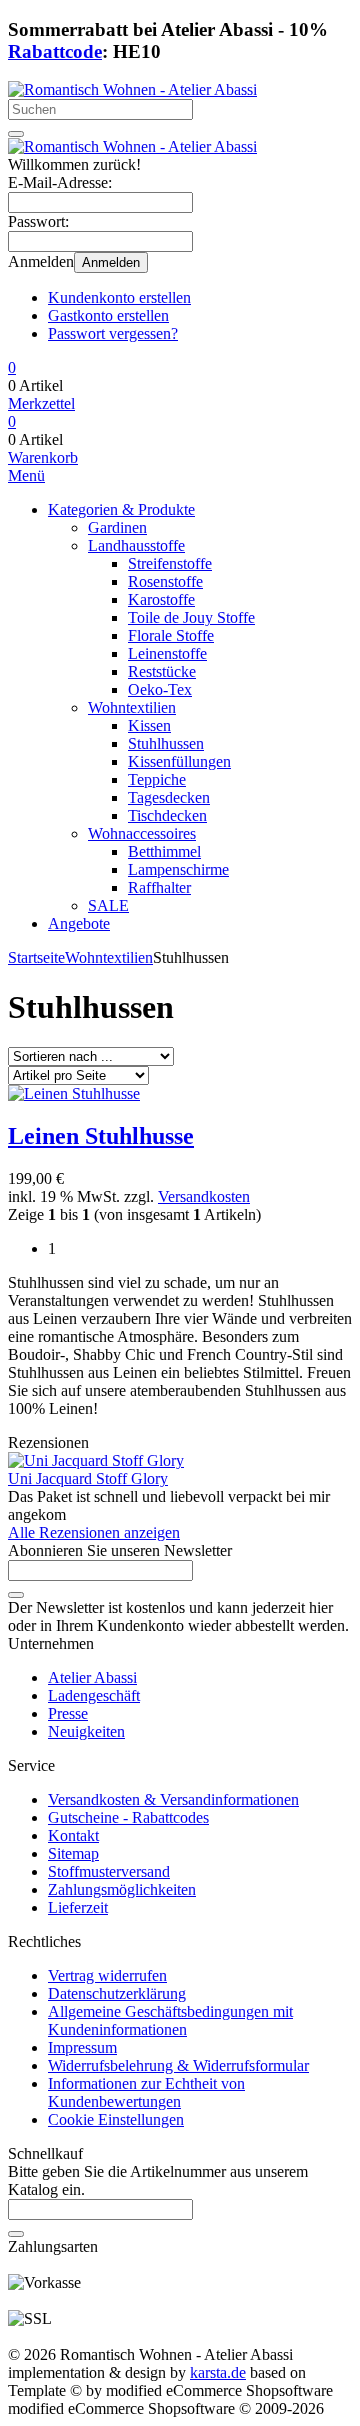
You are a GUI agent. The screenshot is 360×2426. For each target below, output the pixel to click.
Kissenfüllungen (179, 761)
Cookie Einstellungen (116, 2119)
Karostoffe (161, 599)
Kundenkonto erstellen (119, 297)
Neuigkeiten (86, 1731)
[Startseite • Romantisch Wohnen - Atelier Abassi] (132, 89)
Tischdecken (167, 815)
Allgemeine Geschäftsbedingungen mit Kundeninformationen (170, 2020)
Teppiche (157, 779)
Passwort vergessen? (113, 333)
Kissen (149, 725)
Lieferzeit (78, 1907)
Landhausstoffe (136, 545)
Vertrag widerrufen (107, 1975)
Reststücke (162, 671)
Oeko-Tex (160, 689)
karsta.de (218, 2372)
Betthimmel (164, 851)
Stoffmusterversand (109, 1871)
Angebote (79, 923)
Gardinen (117, 527)
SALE (108, 905)
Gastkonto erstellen (108, 315)
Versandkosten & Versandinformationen (173, 1799)
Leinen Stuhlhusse (101, 1136)
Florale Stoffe (171, 635)
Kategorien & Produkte (121, 509)
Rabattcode (55, 51)
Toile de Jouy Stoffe (191, 617)
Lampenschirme (178, 869)
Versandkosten (204, 1196)
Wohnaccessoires (142, 833)
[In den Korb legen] (16, 2234)
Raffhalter (159, 887)
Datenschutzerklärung (117, 1993)
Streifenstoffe (170, 563)
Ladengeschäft (94, 1695)
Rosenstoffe (165, 581)
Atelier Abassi (92, 1677)
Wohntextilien (132, 707)
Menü (26, 475)
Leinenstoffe (167, 653)
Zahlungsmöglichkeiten (122, 1889)
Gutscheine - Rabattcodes (128, 1817)
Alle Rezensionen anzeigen (94, 1532)
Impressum (82, 2047)
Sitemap (73, 1853)
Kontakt (73, 1835)
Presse (68, 1713)
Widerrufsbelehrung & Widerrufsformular (178, 2065)
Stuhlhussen (166, 743)
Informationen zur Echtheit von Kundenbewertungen (146, 2092)
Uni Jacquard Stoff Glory (88, 1478)
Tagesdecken (169, 797)
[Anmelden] (16, 1595)
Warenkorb (43, 457)
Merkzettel (41, 403)
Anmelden (111, 262)
